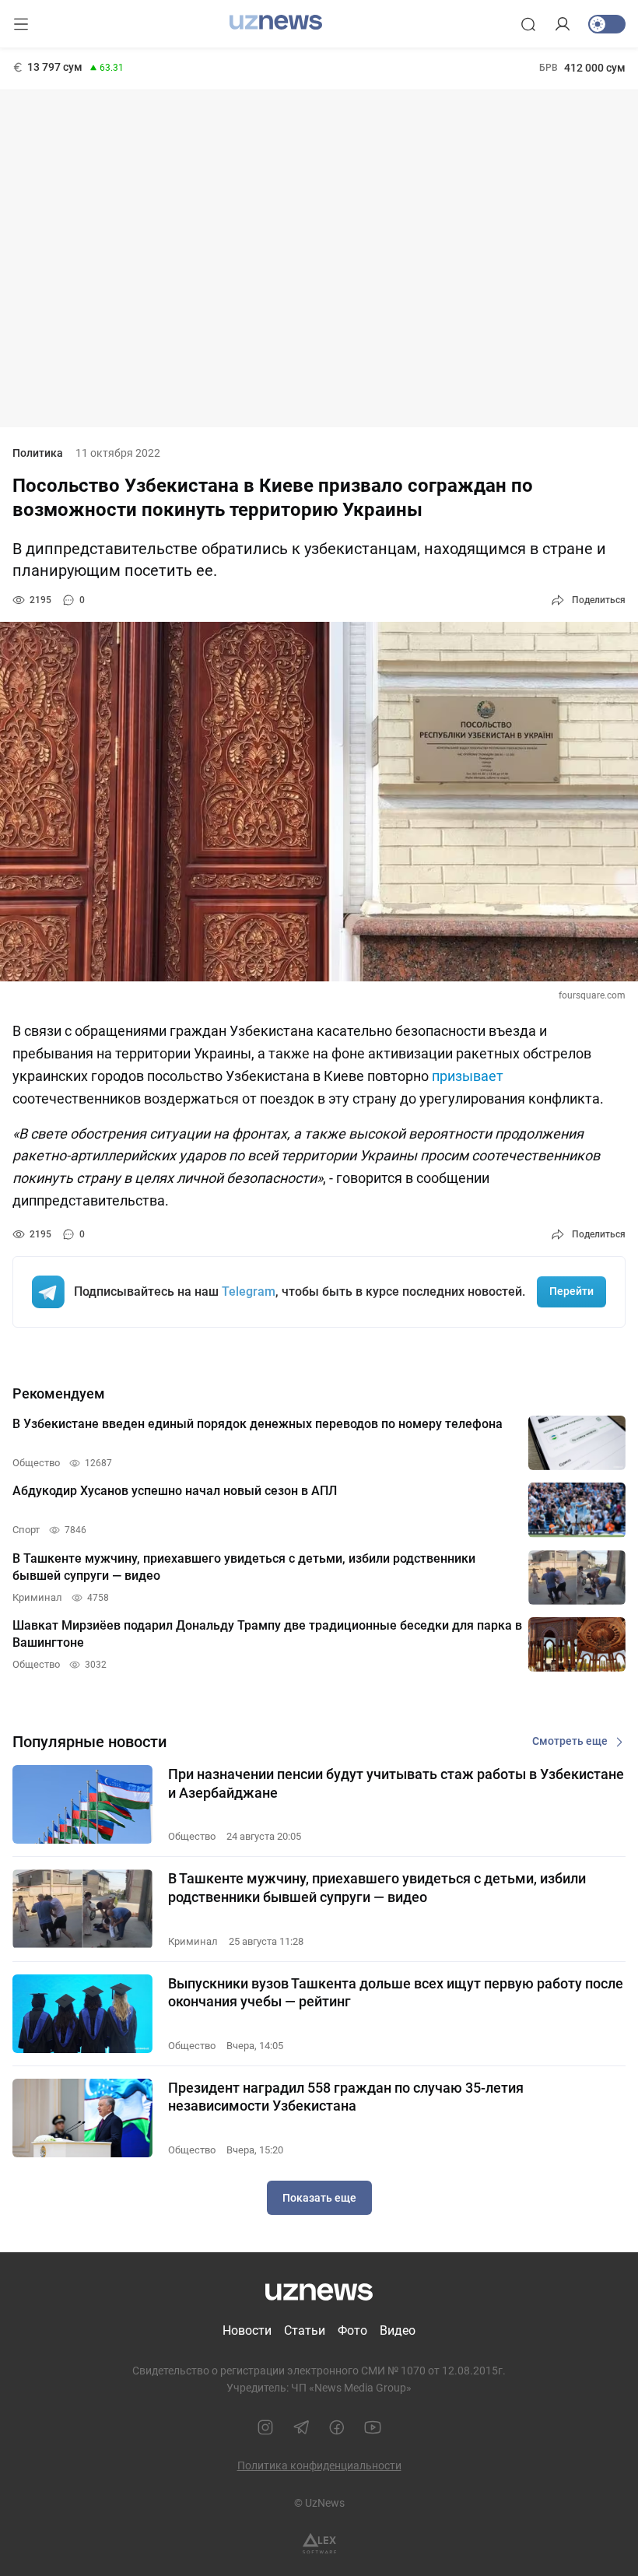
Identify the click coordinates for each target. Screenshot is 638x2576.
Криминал (193, 1941)
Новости (247, 2330)
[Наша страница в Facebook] (337, 2427)
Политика (38, 453)
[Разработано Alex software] (319, 2544)
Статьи (305, 2330)
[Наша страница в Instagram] (265, 2427)
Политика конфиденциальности (319, 2465)
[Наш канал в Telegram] (301, 2427)
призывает (468, 1076)
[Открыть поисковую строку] (528, 24)
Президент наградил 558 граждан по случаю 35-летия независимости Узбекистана (346, 2097)
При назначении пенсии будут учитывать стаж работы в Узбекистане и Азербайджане (396, 1783)
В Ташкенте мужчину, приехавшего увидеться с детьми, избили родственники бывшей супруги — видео (377, 1887)
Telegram (249, 1292)
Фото (352, 2330)
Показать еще (319, 2198)
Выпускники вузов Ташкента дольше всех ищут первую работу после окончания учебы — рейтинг (396, 1992)
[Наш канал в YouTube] (373, 2427)
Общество (192, 1836)
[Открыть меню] (21, 24)
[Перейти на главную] (276, 23)
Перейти (571, 1291)
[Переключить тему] (607, 24)
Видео (398, 2330)
